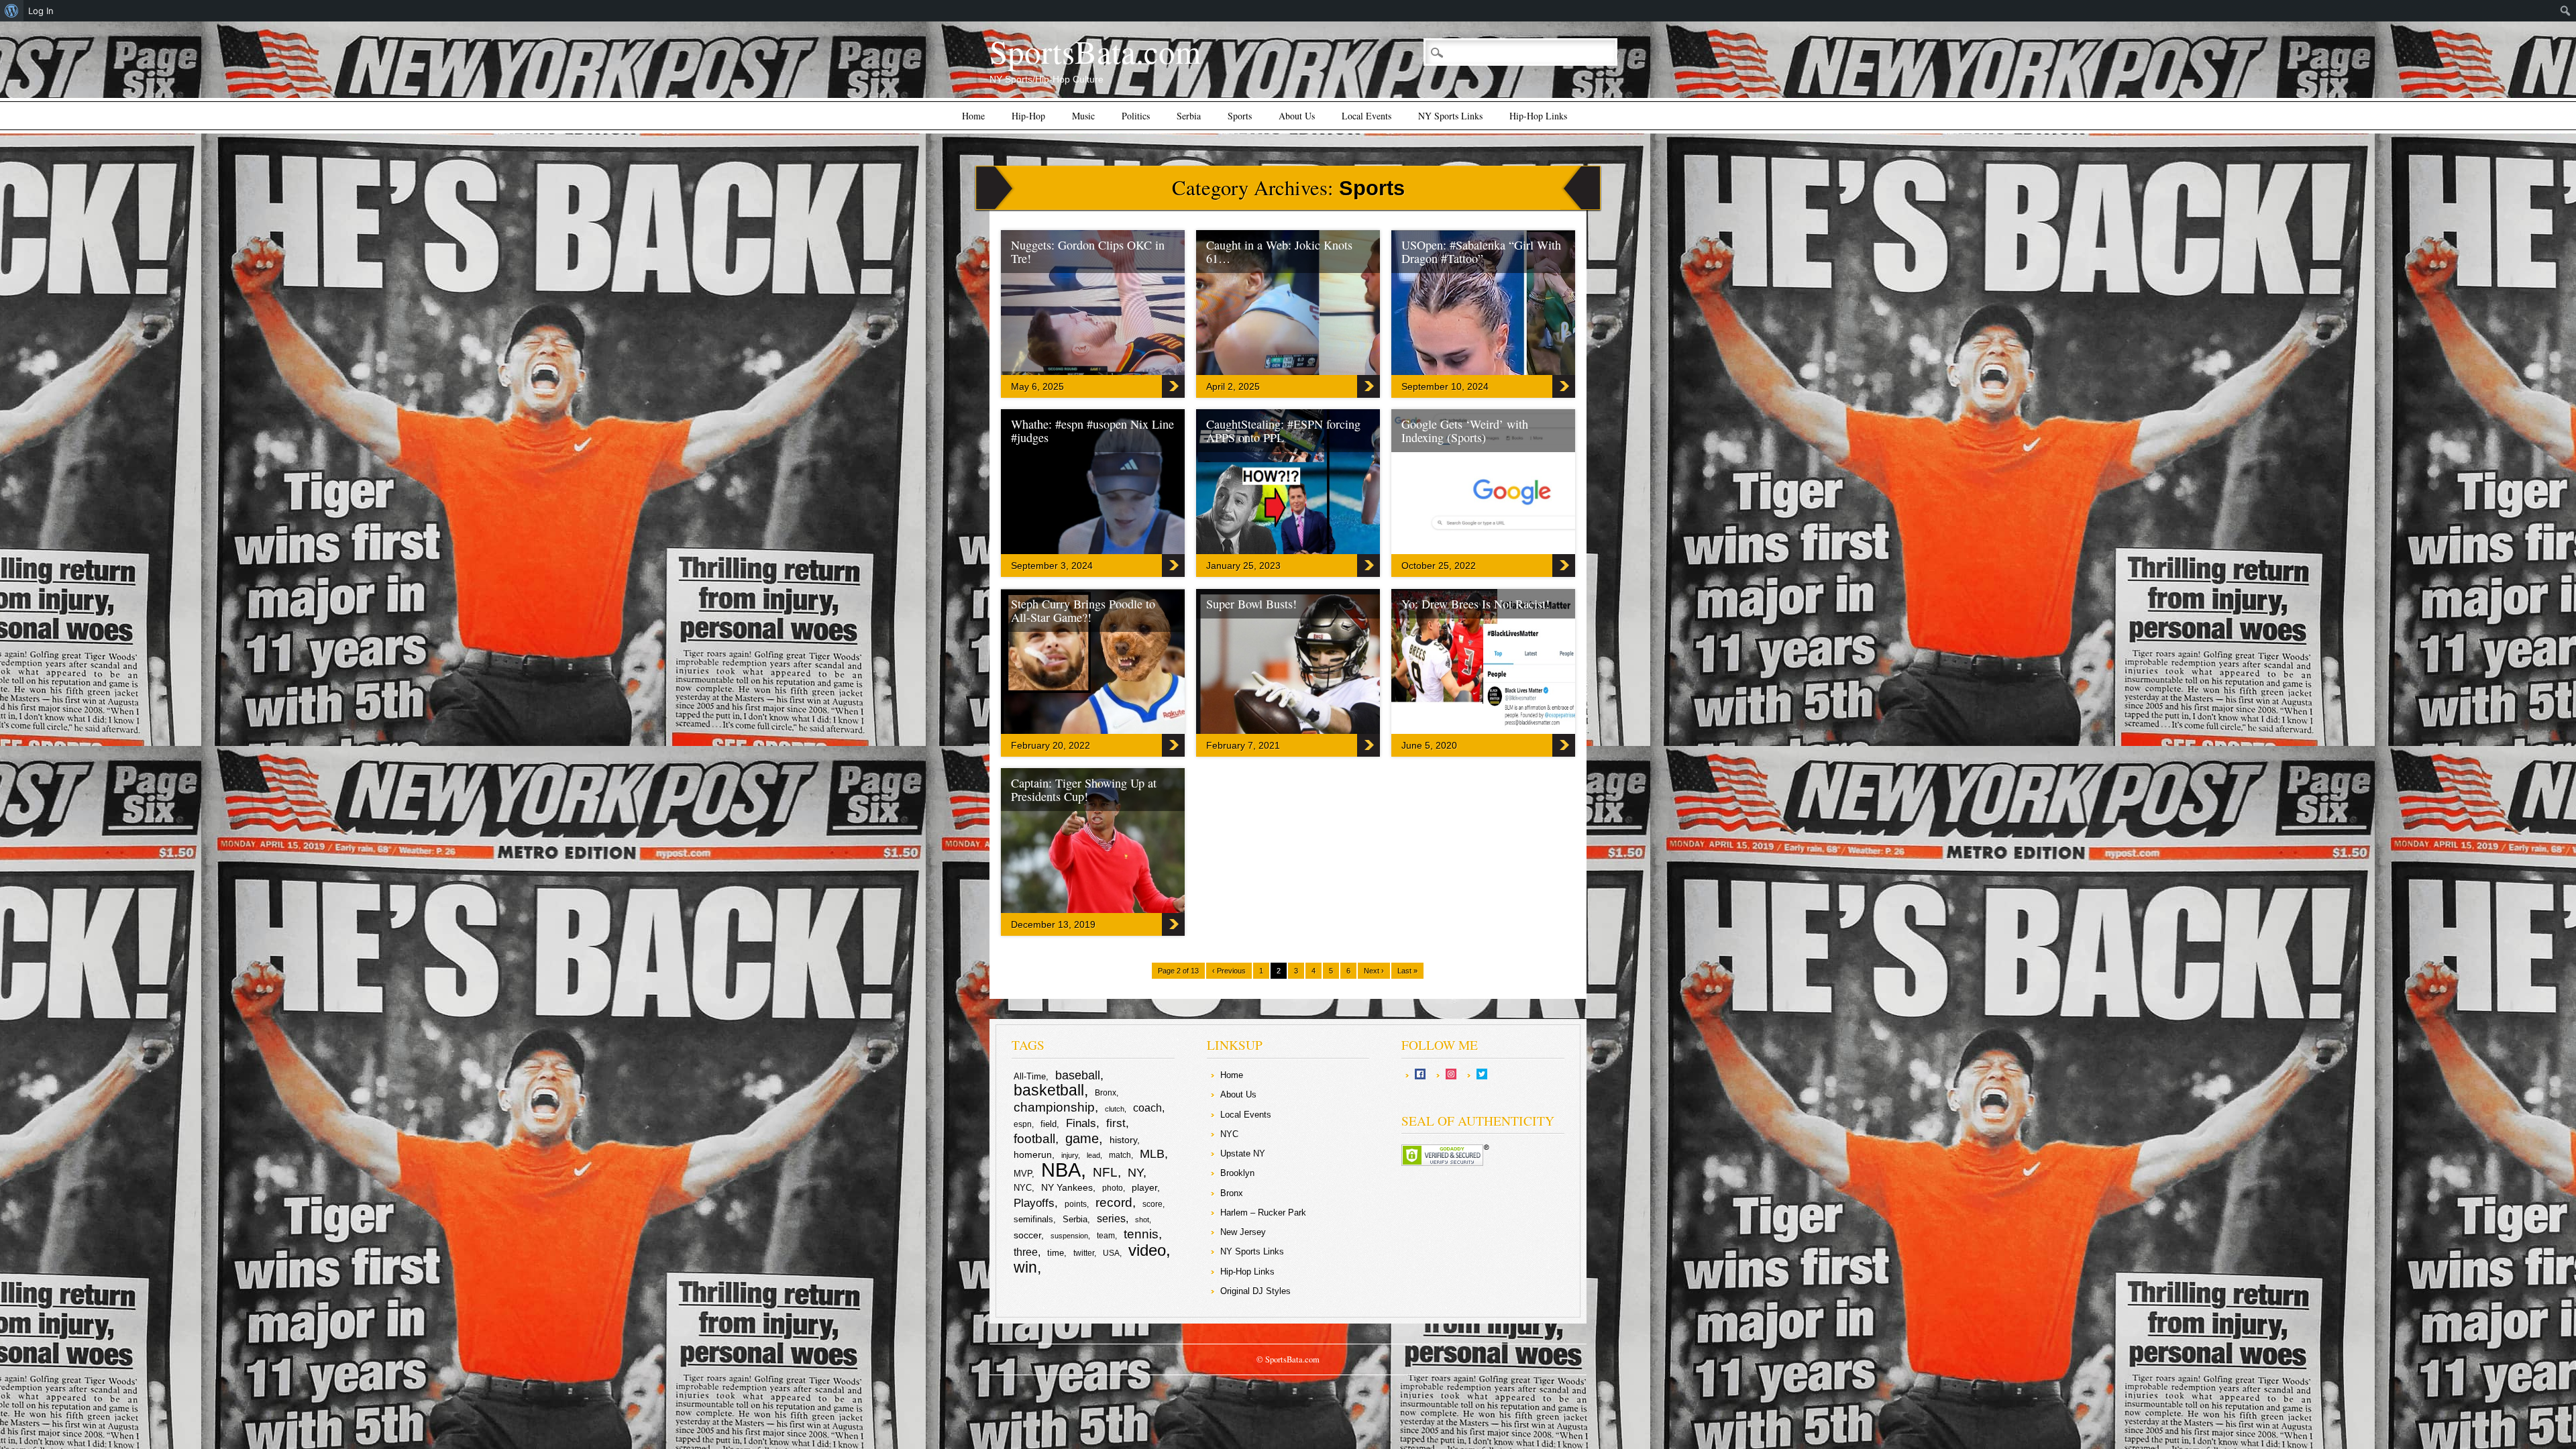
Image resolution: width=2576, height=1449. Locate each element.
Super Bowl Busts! (1251, 604)
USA (1111, 1253)
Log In (41, 11)
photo (1113, 1188)
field (1049, 1124)
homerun (1033, 1155)
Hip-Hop (1028, 116)
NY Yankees (1067, 1187)
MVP (1023, 1174)
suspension (1069, 1236)
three (1026, 1252)
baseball (1078, 1075)
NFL (1105, 1172)
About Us (1297, 116)
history (1123, 1140)
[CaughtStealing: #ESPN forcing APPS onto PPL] (1330, 551)
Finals (1081, 1123)
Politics (1136, 116)
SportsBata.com (1095, 51)
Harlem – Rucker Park (1263, 1213)
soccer (1027, 1235)
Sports (1240, 116)
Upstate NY (1243, 1153)
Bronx (1106, 1093)
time (1056, 1253)
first (1116, 1123)
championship (1054, 1107)
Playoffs (1034, 1203)
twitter (1084, 1253)
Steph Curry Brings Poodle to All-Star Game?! (1083, 610)
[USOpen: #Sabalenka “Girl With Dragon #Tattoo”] (1525, 372)
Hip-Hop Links (1538, 116)
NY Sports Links (1450, 116)
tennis (1141, 1234)
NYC (1023, 1188)
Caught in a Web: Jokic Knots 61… (1279, 252)
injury (1070, 1155)
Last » (1407, 971)
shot (1142, 1220)
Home (973, 116)
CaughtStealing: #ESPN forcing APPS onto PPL (1283, 431)
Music (1083, 116)
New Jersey (1243, 1232)
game (1082, 1138)
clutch (1115, 1109)
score (1152, 1204)
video (1147, 1250)
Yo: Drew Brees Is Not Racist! (1475, 604)
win (1025, 1267)
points (1076, 1204)
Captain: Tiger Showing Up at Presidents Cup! (1084, 790)
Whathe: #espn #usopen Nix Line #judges (1092, 431)
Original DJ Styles (1255, 1291)
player (1144, 1187)
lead (1093, 1155)
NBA (1061, 1170)
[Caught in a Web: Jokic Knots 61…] (1330, 372)
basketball (1049, 1090)
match (1120, 1155)
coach (1147, 1108)
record (1114, 1202)
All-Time (1030, 1076)
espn (1023, 1124)
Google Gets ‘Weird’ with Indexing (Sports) (1465, 431)
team (1106, 1236)
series (1111, 1219)
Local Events (1366, 116)
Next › (1374, 971)
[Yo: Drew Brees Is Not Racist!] (1525, 731)
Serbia (1189, 116)
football (1034, 1138)
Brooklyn (1237, 1173)
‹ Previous (1229, 971)
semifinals (1033, 1219)
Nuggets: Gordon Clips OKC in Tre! (1088, 252)
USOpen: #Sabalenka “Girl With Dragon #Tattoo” (1481, 252)
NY (1135, 1173)
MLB (1152, 1154)
